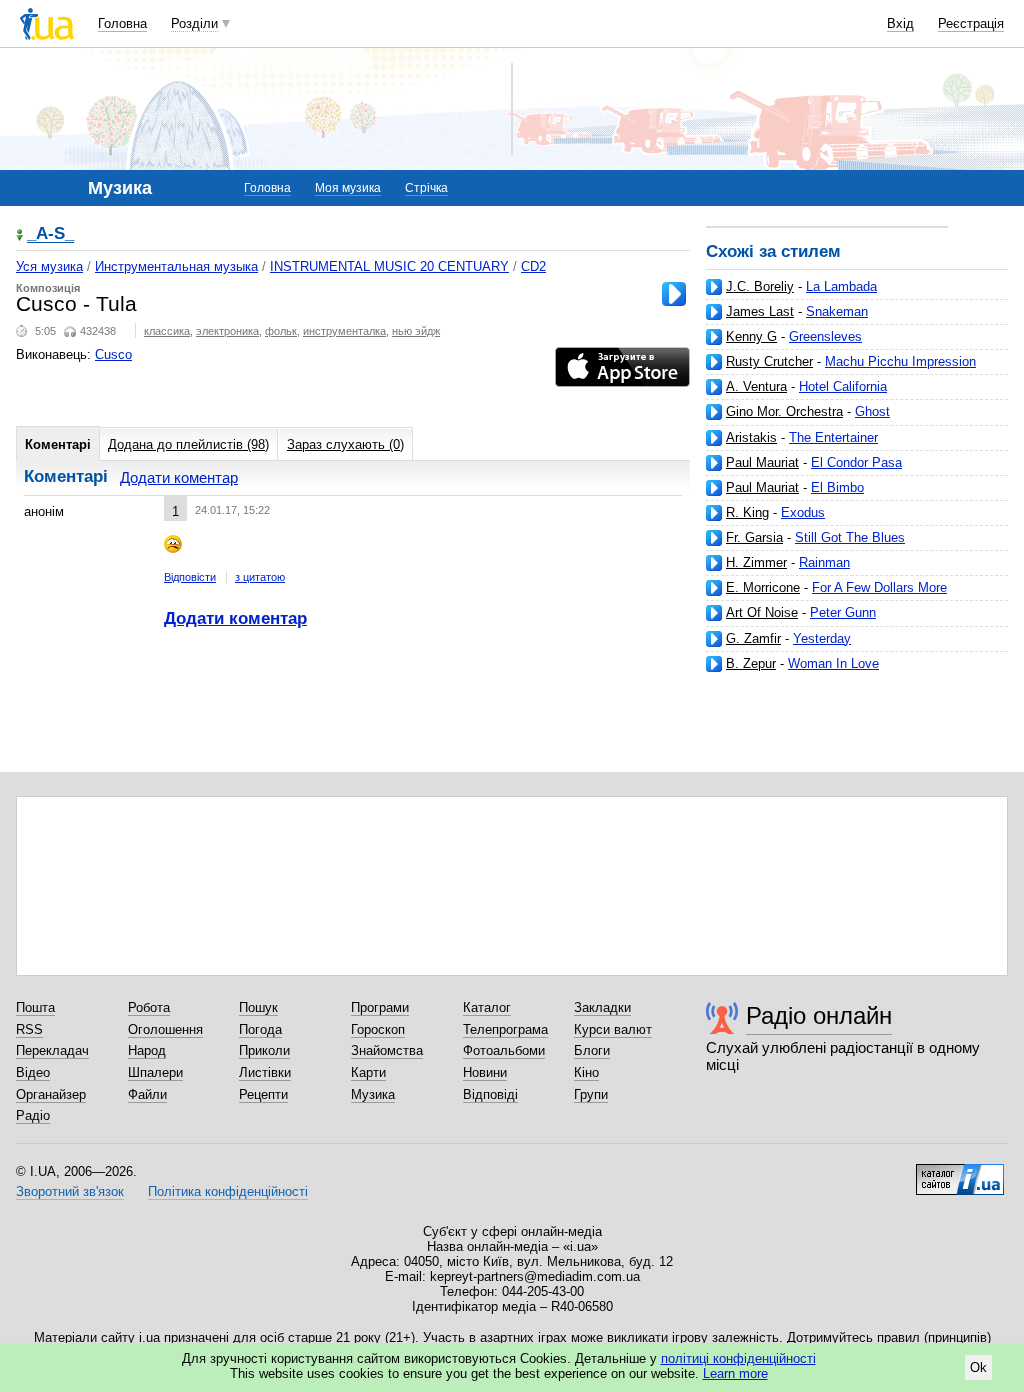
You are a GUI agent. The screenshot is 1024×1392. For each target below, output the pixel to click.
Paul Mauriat (762, 462)
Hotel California (843, 386)
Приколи (264, 1050)
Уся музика (49, 266)
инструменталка (344, 331)
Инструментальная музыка (176, 266)
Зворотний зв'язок (70, 1191)
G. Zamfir (753, 638)
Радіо (33, 1115)
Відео (33, 1072)
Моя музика (348, 188)
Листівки (265, 1072)
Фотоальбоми (504, 1050)
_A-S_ (50, 234)
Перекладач (52, 1050)
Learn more (735, 1373)
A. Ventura (756, 386)
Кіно (586, 1072)
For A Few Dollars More (879, 587)
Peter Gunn (843, 612)
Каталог (487, 1007)
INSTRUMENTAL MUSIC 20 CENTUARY (389, 266)
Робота (149, 1007)
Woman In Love (833, 663)
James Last (760, 311)
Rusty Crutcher (769, 361)
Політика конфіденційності (228, 1191)
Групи (591, 1094)
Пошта (35, 1007)
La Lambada (841, 286)
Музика (373, 1094)
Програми (380, 1007)
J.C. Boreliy (760, 286)
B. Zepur (751, 663)
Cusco (113, 354)
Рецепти (263, 1094)
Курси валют (613, 1029)
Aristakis (751, 437)
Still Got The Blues (850, 537)
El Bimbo (837, 487)
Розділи (194, 23)
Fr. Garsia (754, 537)
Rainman (824, 562)
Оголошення (165, 1029)
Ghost (872, 411)
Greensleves (825, 336)
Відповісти (190, 577)
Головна (122, 23)
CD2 (533, 266)
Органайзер (51, 1094)
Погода (260, 1029)
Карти (368, 1072)
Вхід (900, 23)
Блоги (592, 1050)
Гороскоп (378, 1029)
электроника (227, 331)
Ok (978, 1367)
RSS (29, 1029)
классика (167, 331)
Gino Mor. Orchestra (784, 411)
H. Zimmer (756, 562)
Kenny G (751, 336)
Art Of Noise (762, 612)
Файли (147, 1094)
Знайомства (387, 1050)
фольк (281, 331)
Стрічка (426, 188)
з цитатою (260, 577)
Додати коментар (179, 477)
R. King (747, 512)
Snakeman (837, 311)
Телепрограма (505, 1029)
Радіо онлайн (819, 1015)
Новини (485, 1072)
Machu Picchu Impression (900, 361)
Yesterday (822, 638)
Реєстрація (971, 23)
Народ (147, 1050)
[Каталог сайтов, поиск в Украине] (960, 1172)
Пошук (258, 1007)
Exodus (803, 512)
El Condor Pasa (856, 462)
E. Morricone (763, 587)
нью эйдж (416, 331)
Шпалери (155, 1072)
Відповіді (490, 1094)
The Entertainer (833, 437)
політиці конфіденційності (738, 1358)
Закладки (602, 1007)
